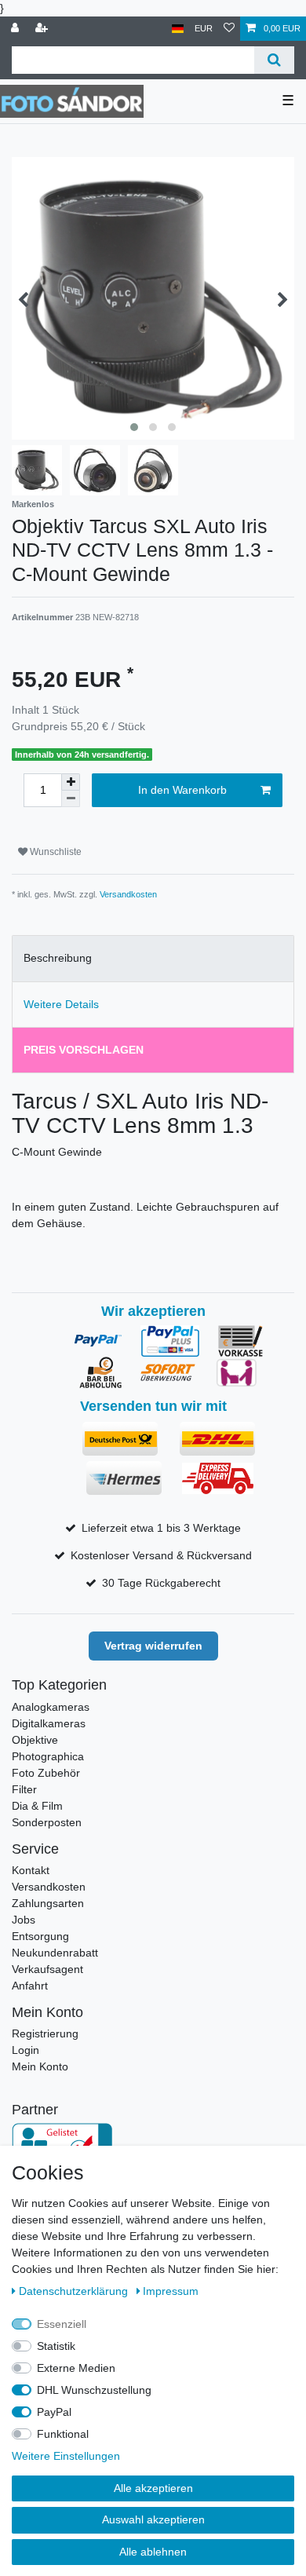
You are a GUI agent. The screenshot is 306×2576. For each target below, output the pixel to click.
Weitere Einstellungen (66, 2456)
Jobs (24, 1920)
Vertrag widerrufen (153, 1646)
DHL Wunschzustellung (94, 2390)
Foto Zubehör (46, 1773)
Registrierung (45, 2033)
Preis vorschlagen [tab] (84, 1050)
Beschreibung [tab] (58, 958)
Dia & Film (37, 1806)
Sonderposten (47, 1822)
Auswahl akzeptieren (153, 2519)
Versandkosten (128, 894)
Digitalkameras (49, 1723)
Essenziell (62, 2324)
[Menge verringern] (71, 799)
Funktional (63, 2434)
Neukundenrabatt (55, 1953)
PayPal (54, 2412)
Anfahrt (30, 1986)
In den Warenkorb (182, 790)
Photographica (48, 1756)
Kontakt (31, 1870)
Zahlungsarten (48, 1903)
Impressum (171, 2291)
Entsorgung (40, 1936)
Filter (24, 1789)
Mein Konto (40, 2066)
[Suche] (274, 60)
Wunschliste (55, 852)
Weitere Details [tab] (61, 1004)
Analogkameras (51, 1707)
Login (25, 2050)
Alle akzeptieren (153, 2488)
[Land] (178, 29)
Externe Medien (76, 2368)
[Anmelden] (16, 29)
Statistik (56, 2346)
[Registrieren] (43, 29)
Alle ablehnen (153, 2552)
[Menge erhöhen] (71, 782)
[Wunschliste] (229, 29)
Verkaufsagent (47, 1969)
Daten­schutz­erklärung (75, 2291)
